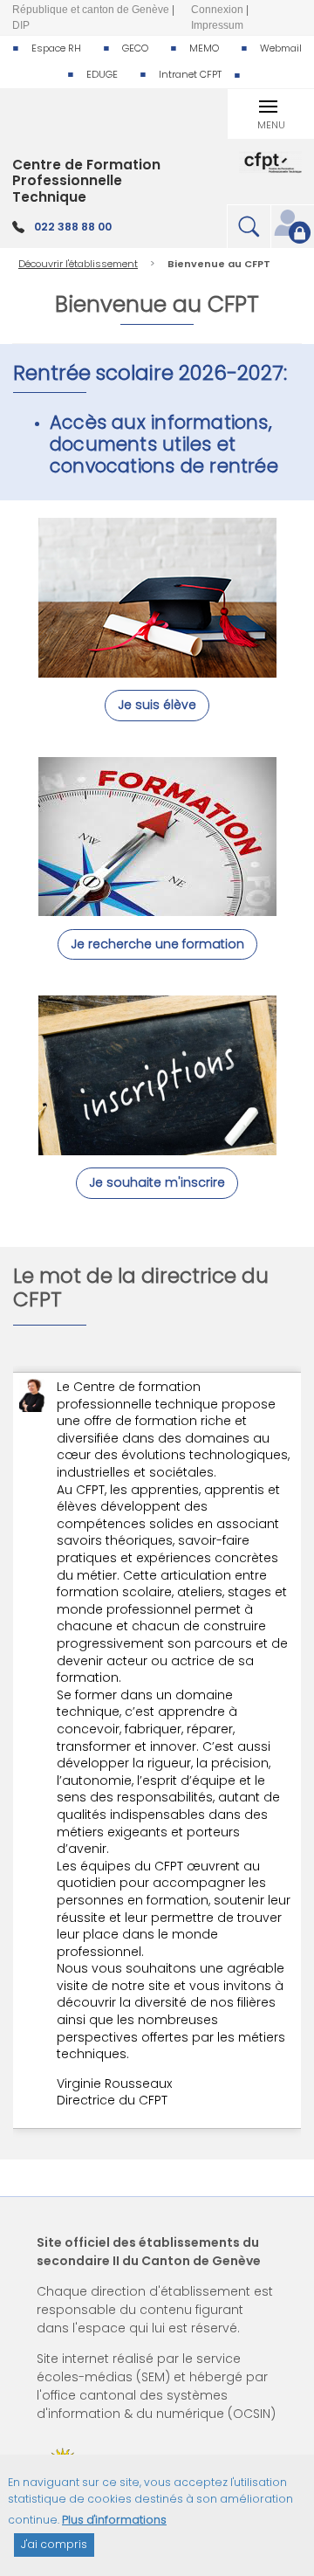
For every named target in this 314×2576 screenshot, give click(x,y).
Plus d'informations (114, 2520)
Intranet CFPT (190, 74)
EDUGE (102, 74)
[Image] (157, 669)
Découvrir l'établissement (78, 264)
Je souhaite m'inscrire (157, 1182)
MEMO (204, 48)
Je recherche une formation (157, 944)
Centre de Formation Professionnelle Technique (86, 181)
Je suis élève (157, 705)
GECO (135, 48)
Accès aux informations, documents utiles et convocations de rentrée (164, 444)
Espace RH (56, 48)
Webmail (281, 48)
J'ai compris (54, 2544)
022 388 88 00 (73, 227)
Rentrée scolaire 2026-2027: (153, 373)
